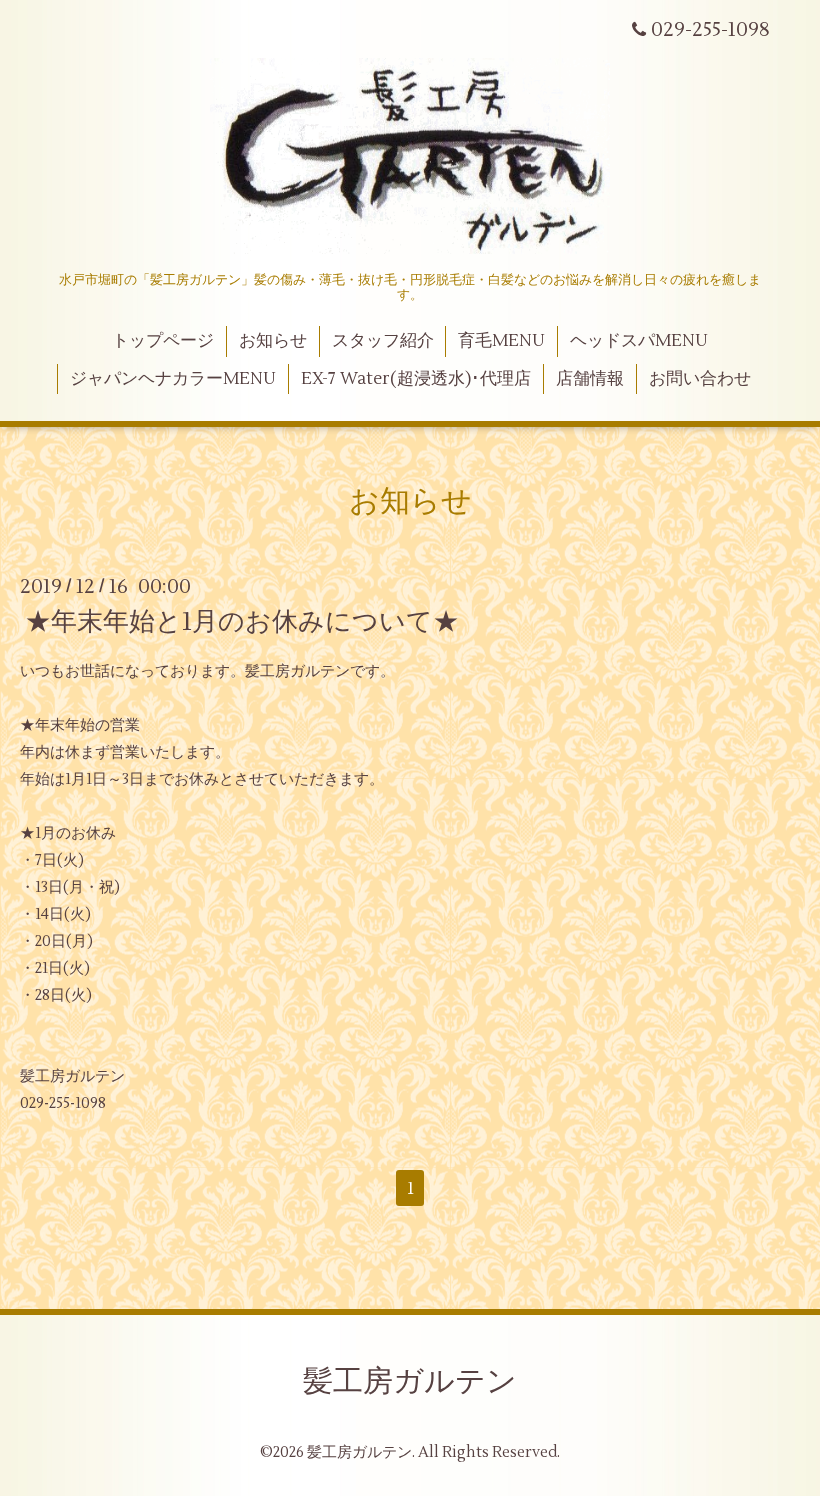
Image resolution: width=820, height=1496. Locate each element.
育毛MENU (501, 341)
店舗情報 (590, 379)
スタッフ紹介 (383, 341)
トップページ (163, 341)
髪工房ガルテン (410, 1381)
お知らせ (273, 341)
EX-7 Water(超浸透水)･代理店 (416, 379)
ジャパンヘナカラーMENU (173, 379)
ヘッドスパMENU (639, 341)
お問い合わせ (700, 379)
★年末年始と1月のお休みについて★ (242, 622)
